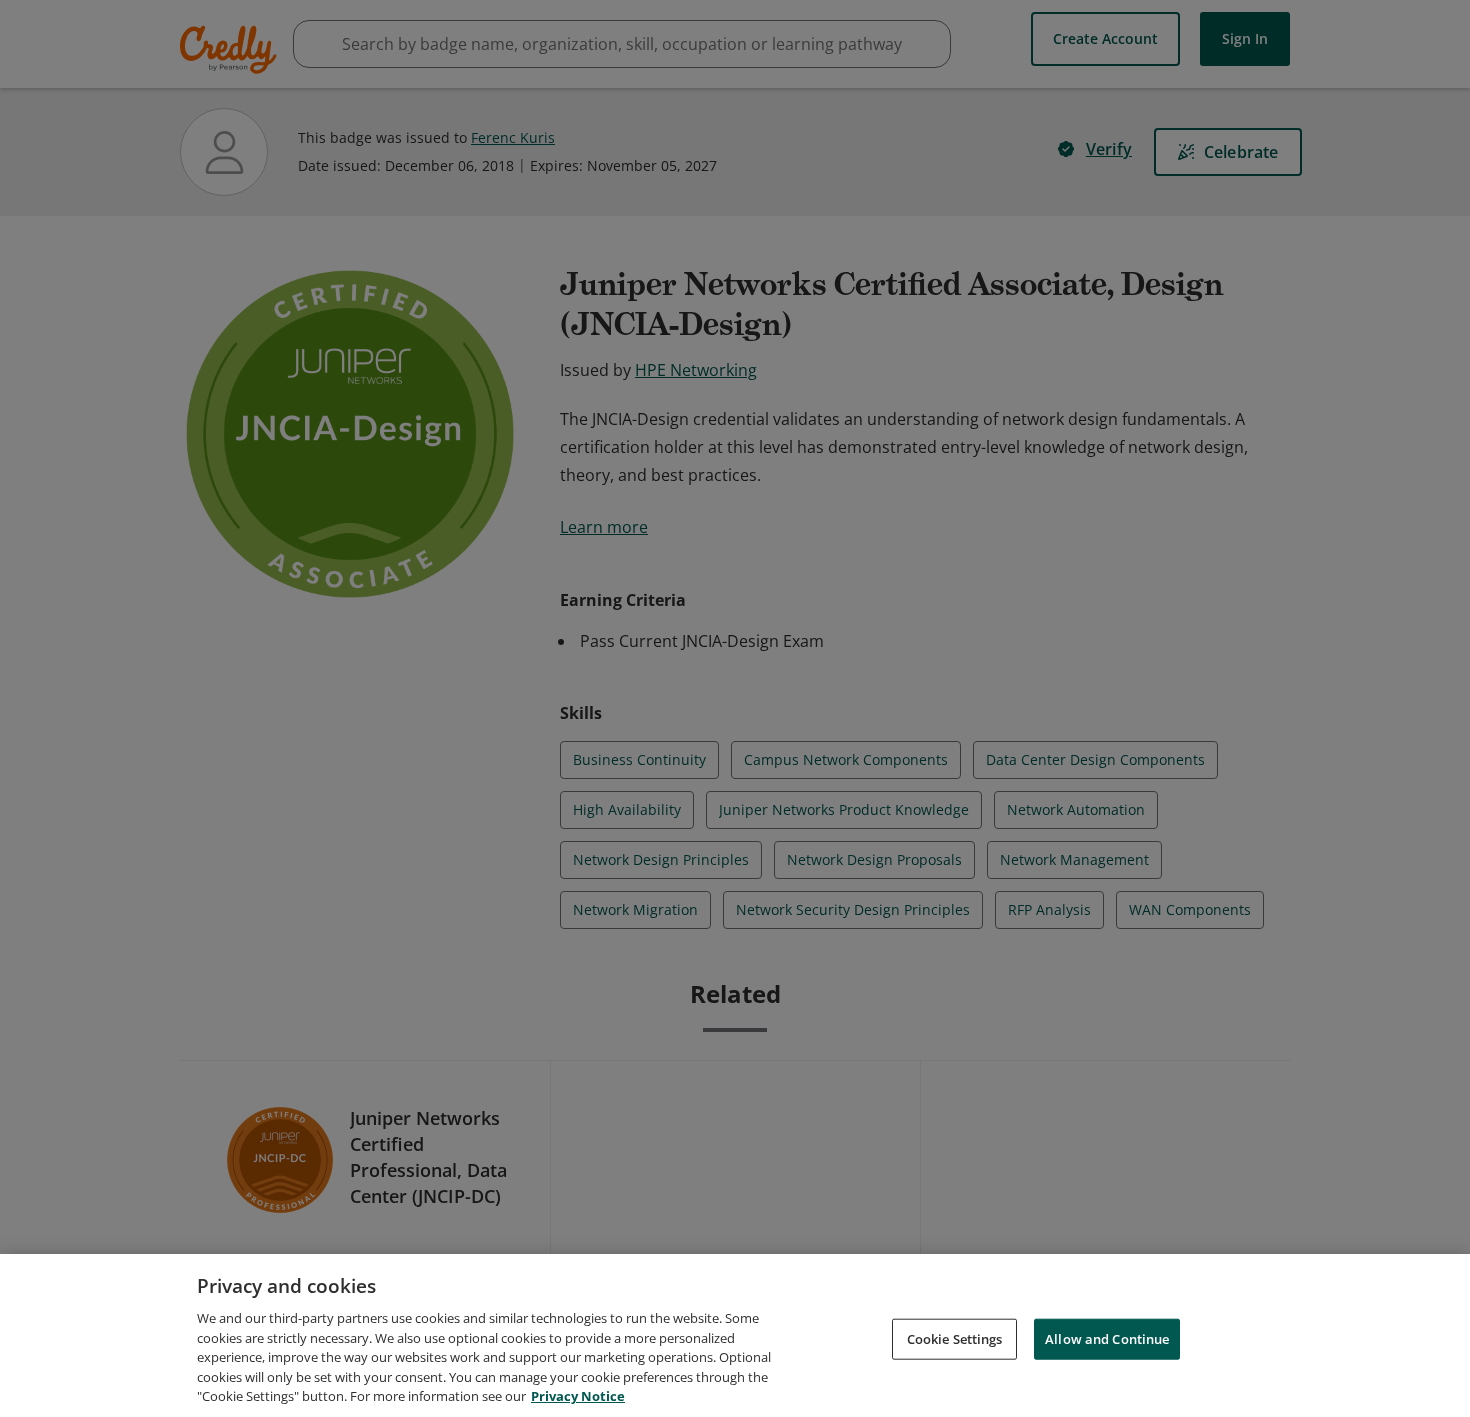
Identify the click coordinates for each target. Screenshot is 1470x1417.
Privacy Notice (578, 1396)
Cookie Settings (955, 1338)
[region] (735, 1335)
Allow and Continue (1107, 1338)
